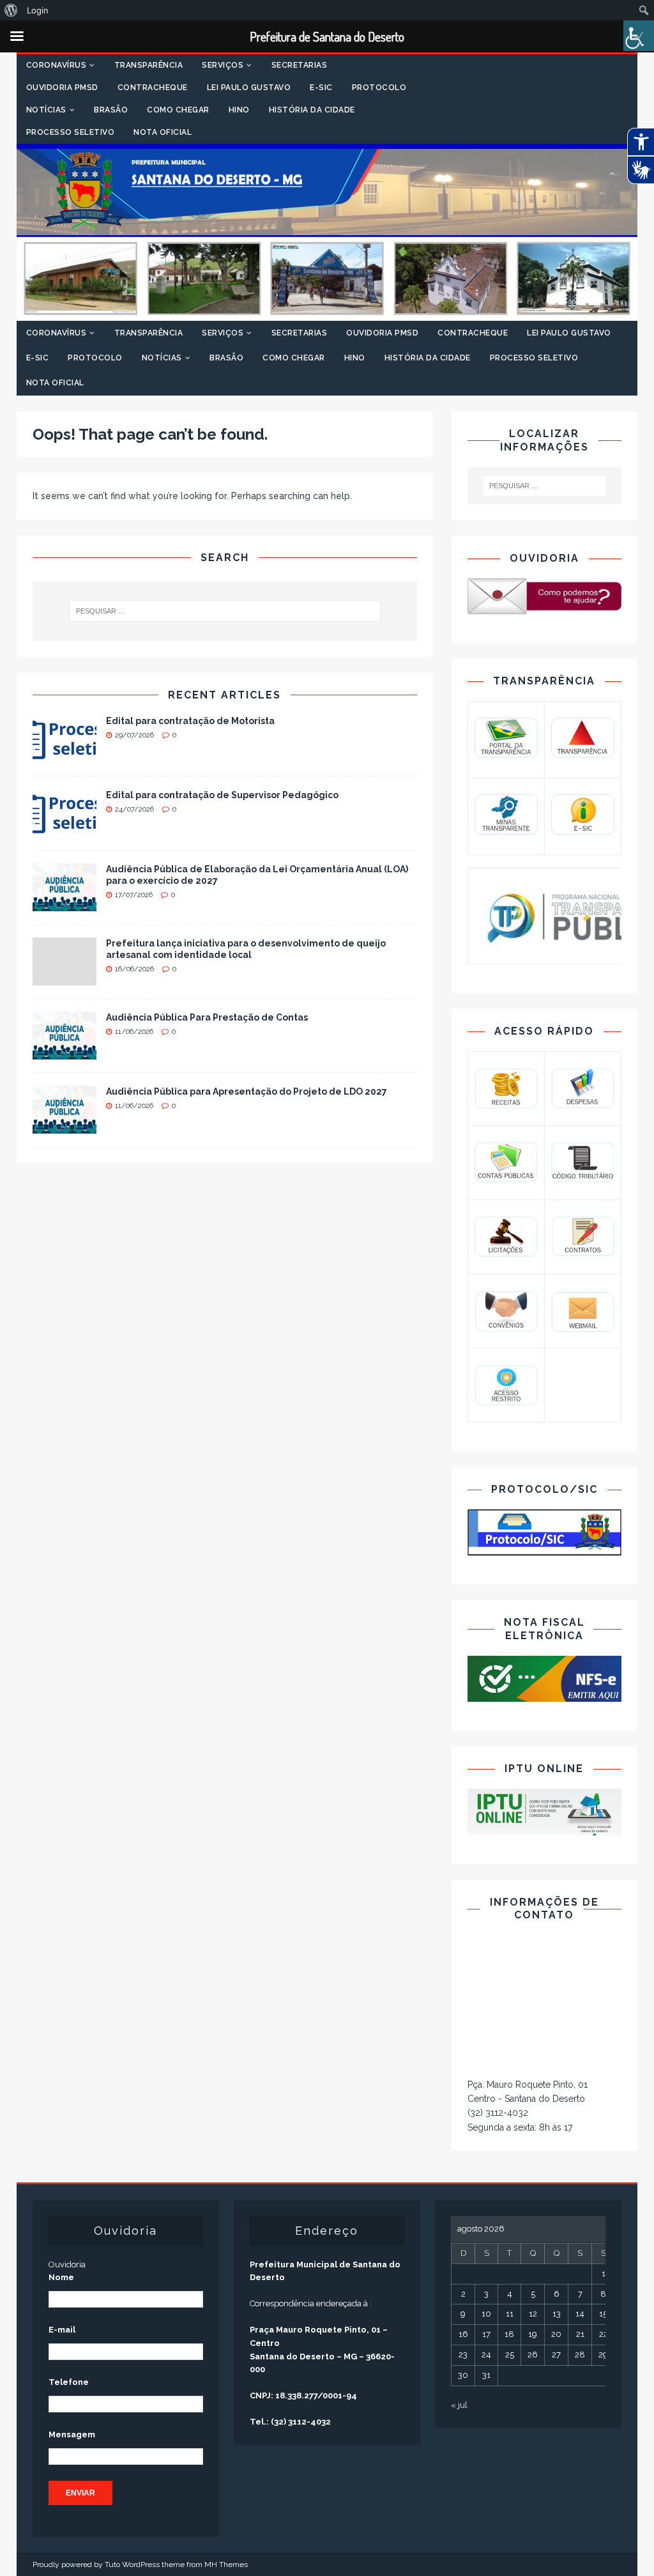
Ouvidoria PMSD (62, 88)
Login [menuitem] (38, 10)
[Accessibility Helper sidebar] (639, 36)
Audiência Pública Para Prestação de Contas (207, 1017)
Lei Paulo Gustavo (249, 88)
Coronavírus (57, 65)
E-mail (62, 2330)
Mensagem (72, 2434)
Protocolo (379, 88)
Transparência (149, 65)
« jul (459, 2405)
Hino (239, 110)
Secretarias (300, 65)
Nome (61, 2277)
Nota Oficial (163, 132)
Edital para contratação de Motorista (190, 721)
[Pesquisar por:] (225, 611)
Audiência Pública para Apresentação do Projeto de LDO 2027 (247, 1091)
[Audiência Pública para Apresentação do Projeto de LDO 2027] (65, 1126)
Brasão (111, 110)
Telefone (69, 2382)
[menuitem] (11, 10)
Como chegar (178, 110)
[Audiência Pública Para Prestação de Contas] (65, 1052)
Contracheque (153, 88)
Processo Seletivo (71, 132)
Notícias (46, 110)
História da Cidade (312, 110)
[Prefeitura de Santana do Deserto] (327, 313)
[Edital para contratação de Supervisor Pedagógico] (65, 829)
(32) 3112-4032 (498, 2113)
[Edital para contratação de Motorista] (65, 755)
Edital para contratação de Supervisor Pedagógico (222, 795)
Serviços (223, 65)
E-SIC (321, 88)
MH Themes (226, 2564)
